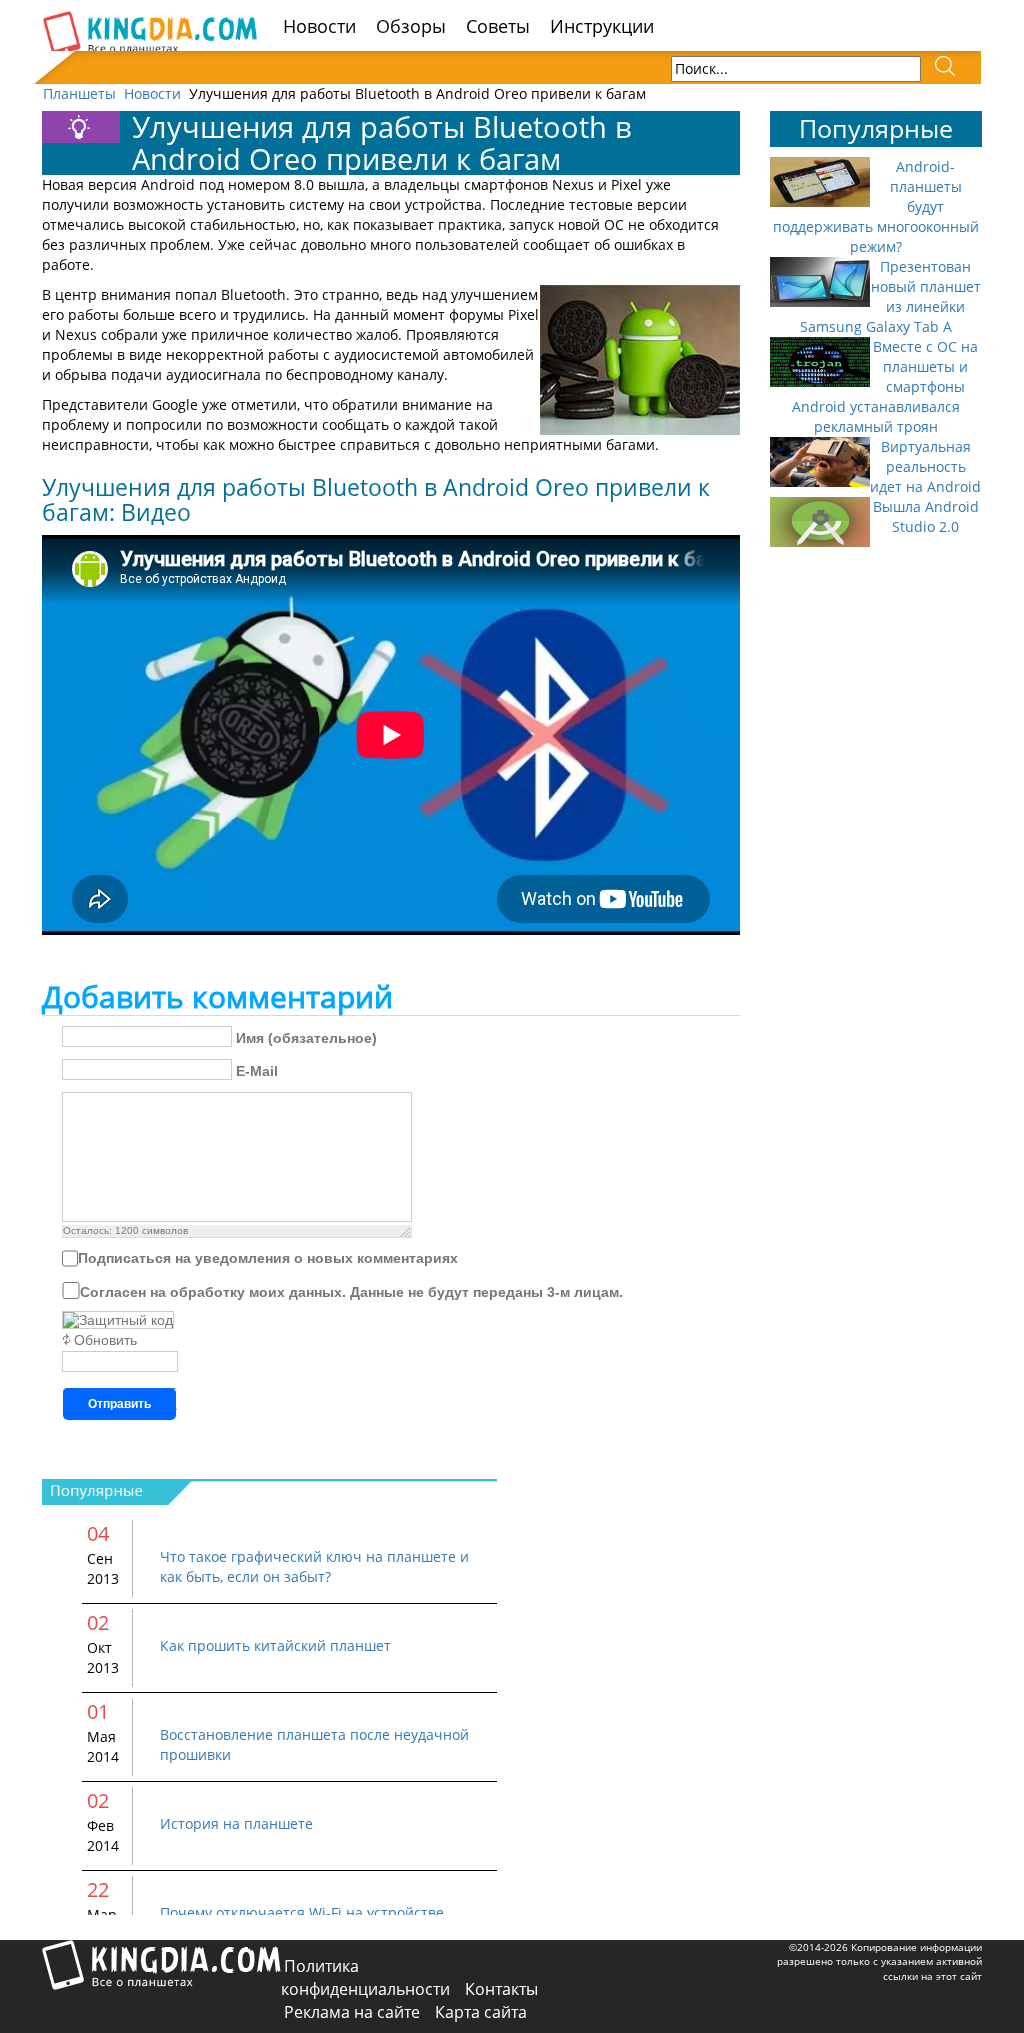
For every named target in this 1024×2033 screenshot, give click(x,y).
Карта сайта (481, 2012)
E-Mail (257, 1071)
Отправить (119, 1404)
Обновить (105, 1340)
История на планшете (236, 1823)
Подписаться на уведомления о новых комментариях (268, 1258)
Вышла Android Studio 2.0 (926, 516)
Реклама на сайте (352, 2012)
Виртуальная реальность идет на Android (925, 466)
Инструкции (602, 26)
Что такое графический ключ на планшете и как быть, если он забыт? (314, 1566)
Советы (498, 26)
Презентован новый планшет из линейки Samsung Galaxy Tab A (890, 296)
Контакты (501, 1989)
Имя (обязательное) (306, 1038)
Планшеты (79, 93)
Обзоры (411, 26)
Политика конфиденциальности (365, 1977)
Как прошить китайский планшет (275, 1645)
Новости (319, 26)
